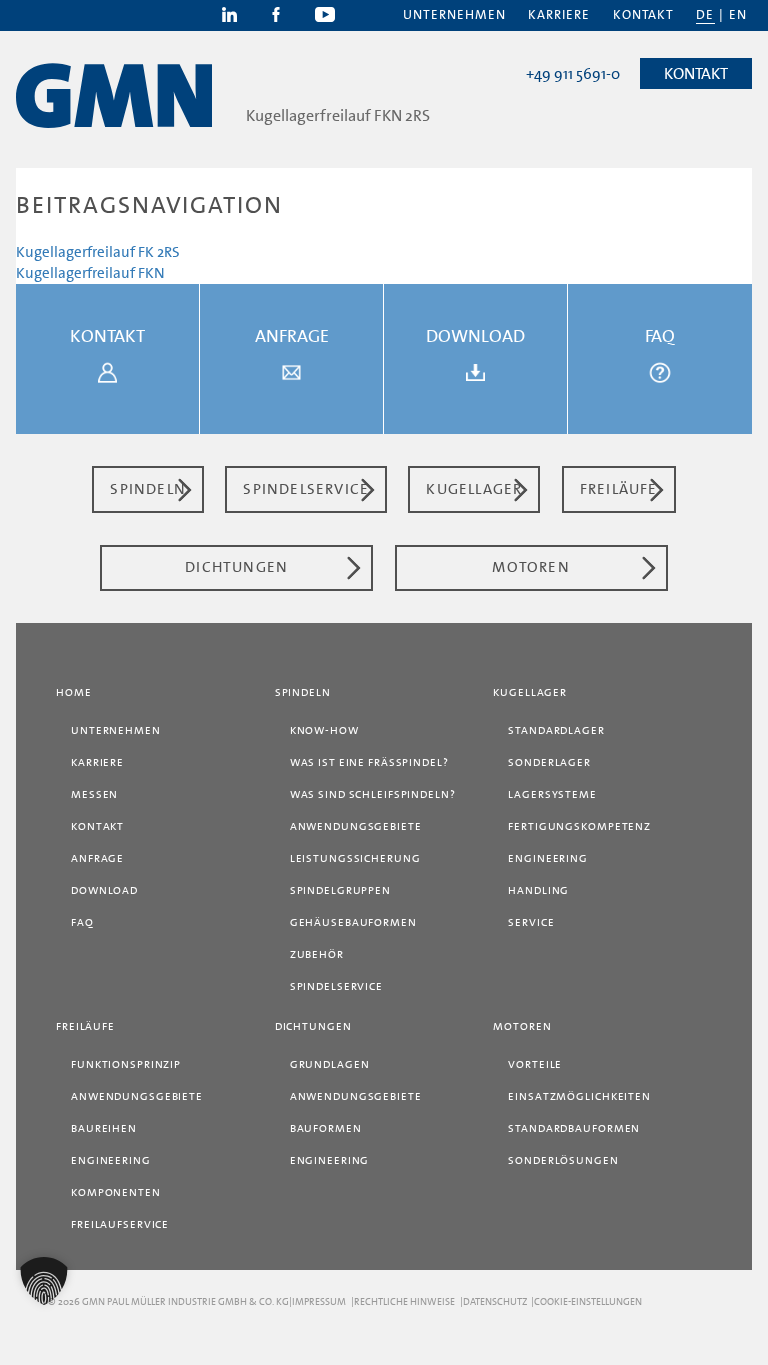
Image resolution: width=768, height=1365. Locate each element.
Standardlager (556, 730)
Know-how (324, 730)
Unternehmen (454, 14)
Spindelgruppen (340, 890)
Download (104, 890)
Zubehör (317, 954)
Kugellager (530, 692)
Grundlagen (330, 1064)
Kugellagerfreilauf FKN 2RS (338, 115)
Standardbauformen (574, 1128)
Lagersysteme (552, 794)
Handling (538, 890)
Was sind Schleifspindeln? (373, 794)
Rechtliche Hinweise (404, 1301)
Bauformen (326, 1128)
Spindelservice (336, 986)
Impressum (319, 1301)
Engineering (548, 858)
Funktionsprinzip (126, 1064)
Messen (94, 794)
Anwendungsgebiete (356, 826)
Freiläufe (85, 1026)
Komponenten (116, 1192)
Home (74, 692)
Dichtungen (313, 1026)
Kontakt (643, 14)
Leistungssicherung (355, 858)
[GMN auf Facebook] (277, 13)
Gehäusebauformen (353, 922)
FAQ (82, 922)
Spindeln (303, 692)
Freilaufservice (120, 1224)
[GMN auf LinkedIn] (231, 13)
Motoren (522, 1026)
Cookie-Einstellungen (588, 1301)
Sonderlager (549, 762)
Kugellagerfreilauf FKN (90, 273)
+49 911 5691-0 (573, 74)
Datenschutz (495, 1301)
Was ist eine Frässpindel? (369, 762)
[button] (44, 1281)
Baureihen (104, 1128)
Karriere (559, 14)
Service (531, 922)
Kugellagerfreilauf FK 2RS (98, 252)
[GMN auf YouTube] (325, 13)
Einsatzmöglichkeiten (579, 1096)
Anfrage (97, 858)
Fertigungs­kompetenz (579, 826)
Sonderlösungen (563, 1160)
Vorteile (535, 1064)
